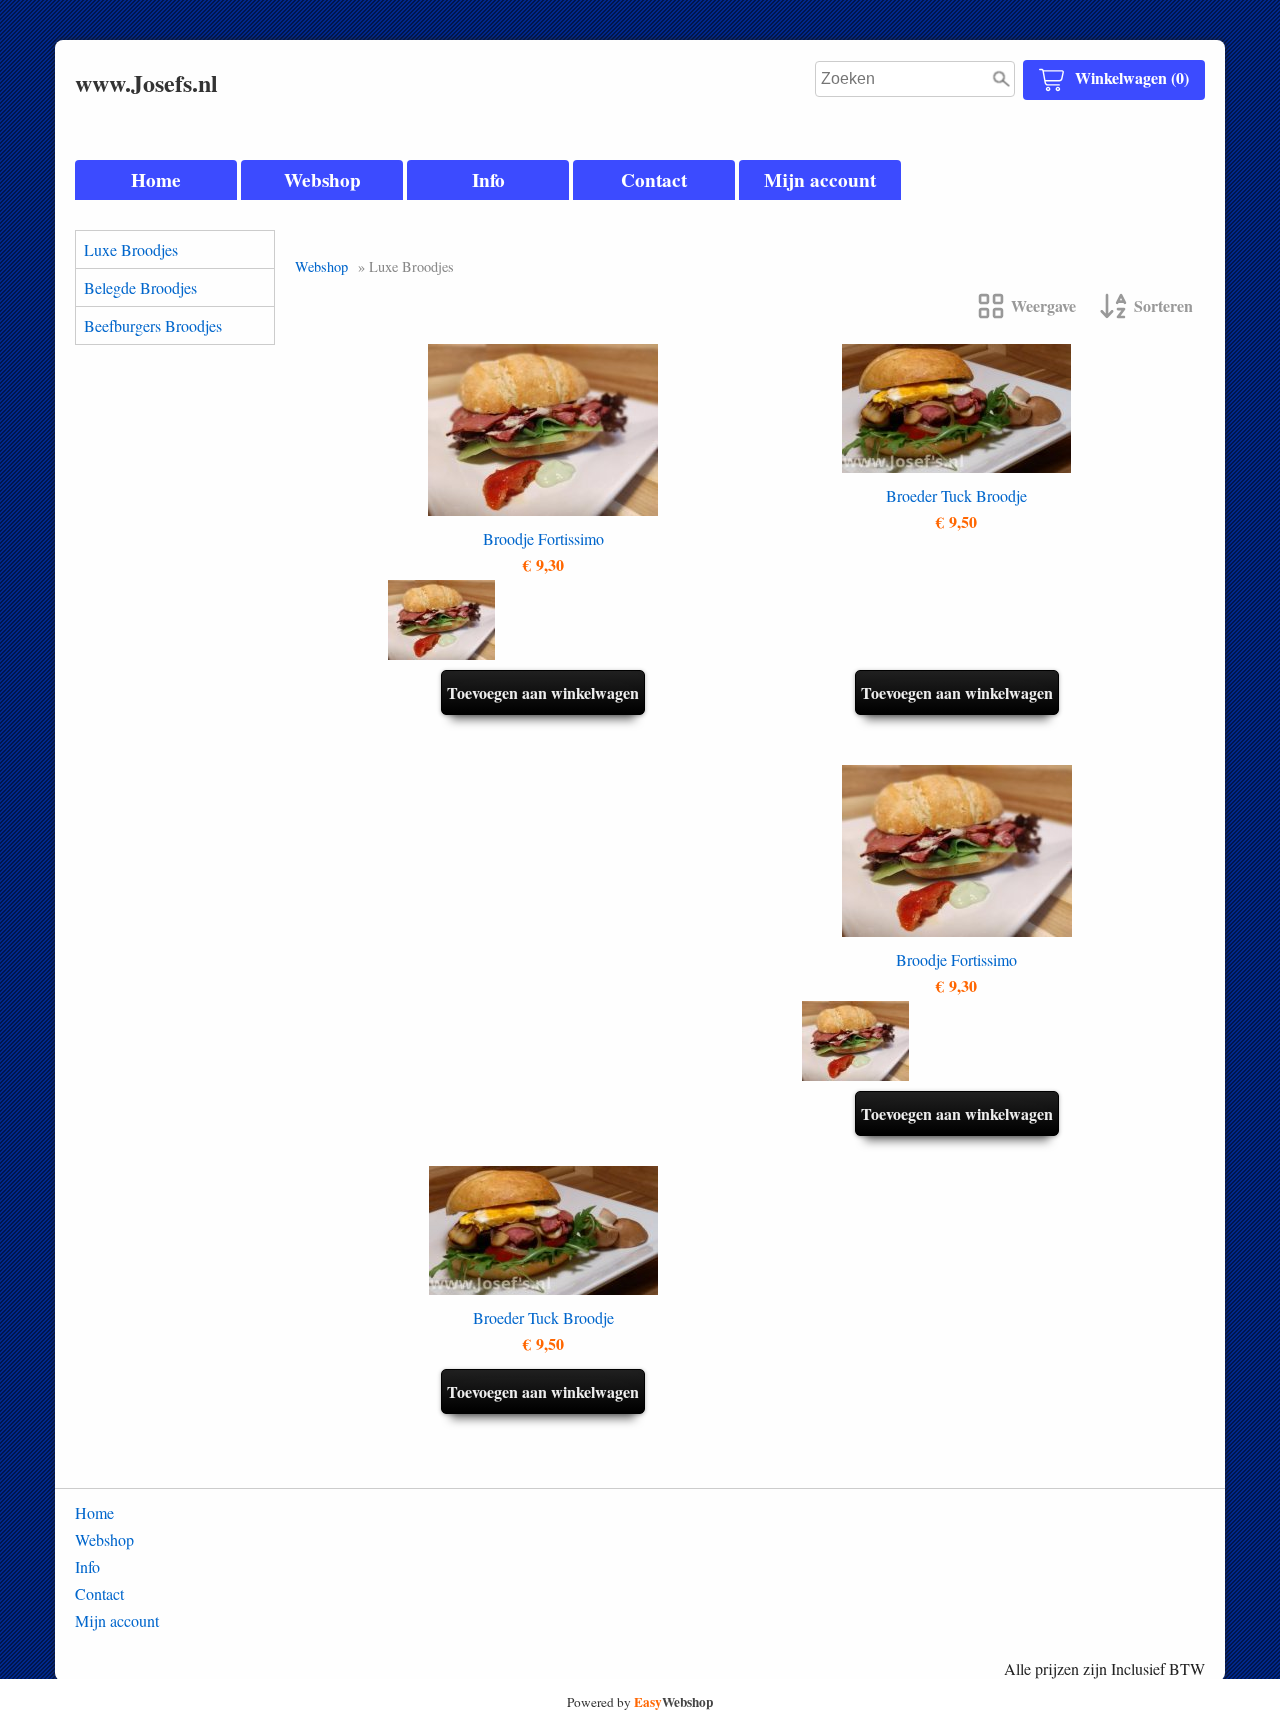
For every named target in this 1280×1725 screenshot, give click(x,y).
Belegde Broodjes (140, 287)
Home (156, 180)
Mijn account (820, 180)
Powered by (640, 1702)
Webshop (322, 180)
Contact (654, 180)
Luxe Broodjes (131, 249)
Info (488, 180)
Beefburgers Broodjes (153, 325)
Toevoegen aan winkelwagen (543, 692)
